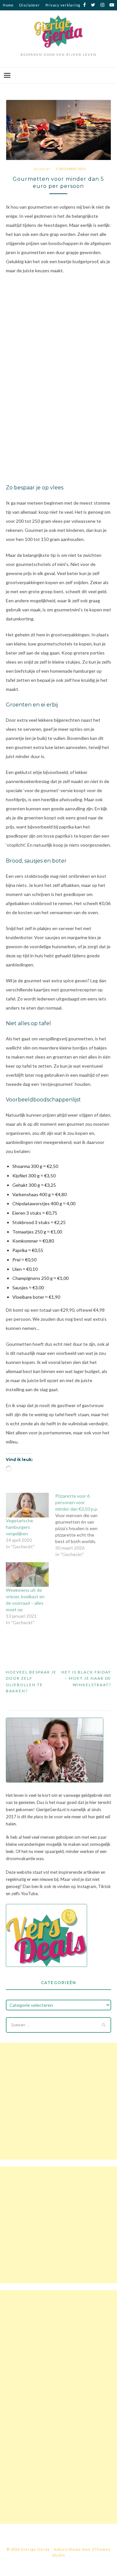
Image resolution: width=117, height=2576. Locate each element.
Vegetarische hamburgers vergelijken (19, 1527)
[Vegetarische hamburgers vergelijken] (27, 1505)
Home (8, 5)
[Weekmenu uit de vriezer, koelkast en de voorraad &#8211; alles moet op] (27, 1575)
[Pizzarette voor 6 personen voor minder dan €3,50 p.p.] (80, 1525)
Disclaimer (30, 5)
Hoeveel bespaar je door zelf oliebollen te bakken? (31, 1682)
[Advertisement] (58, 2101)
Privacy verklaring (63, 5)
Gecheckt (42, 169)
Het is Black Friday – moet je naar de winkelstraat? (86, 1678)
